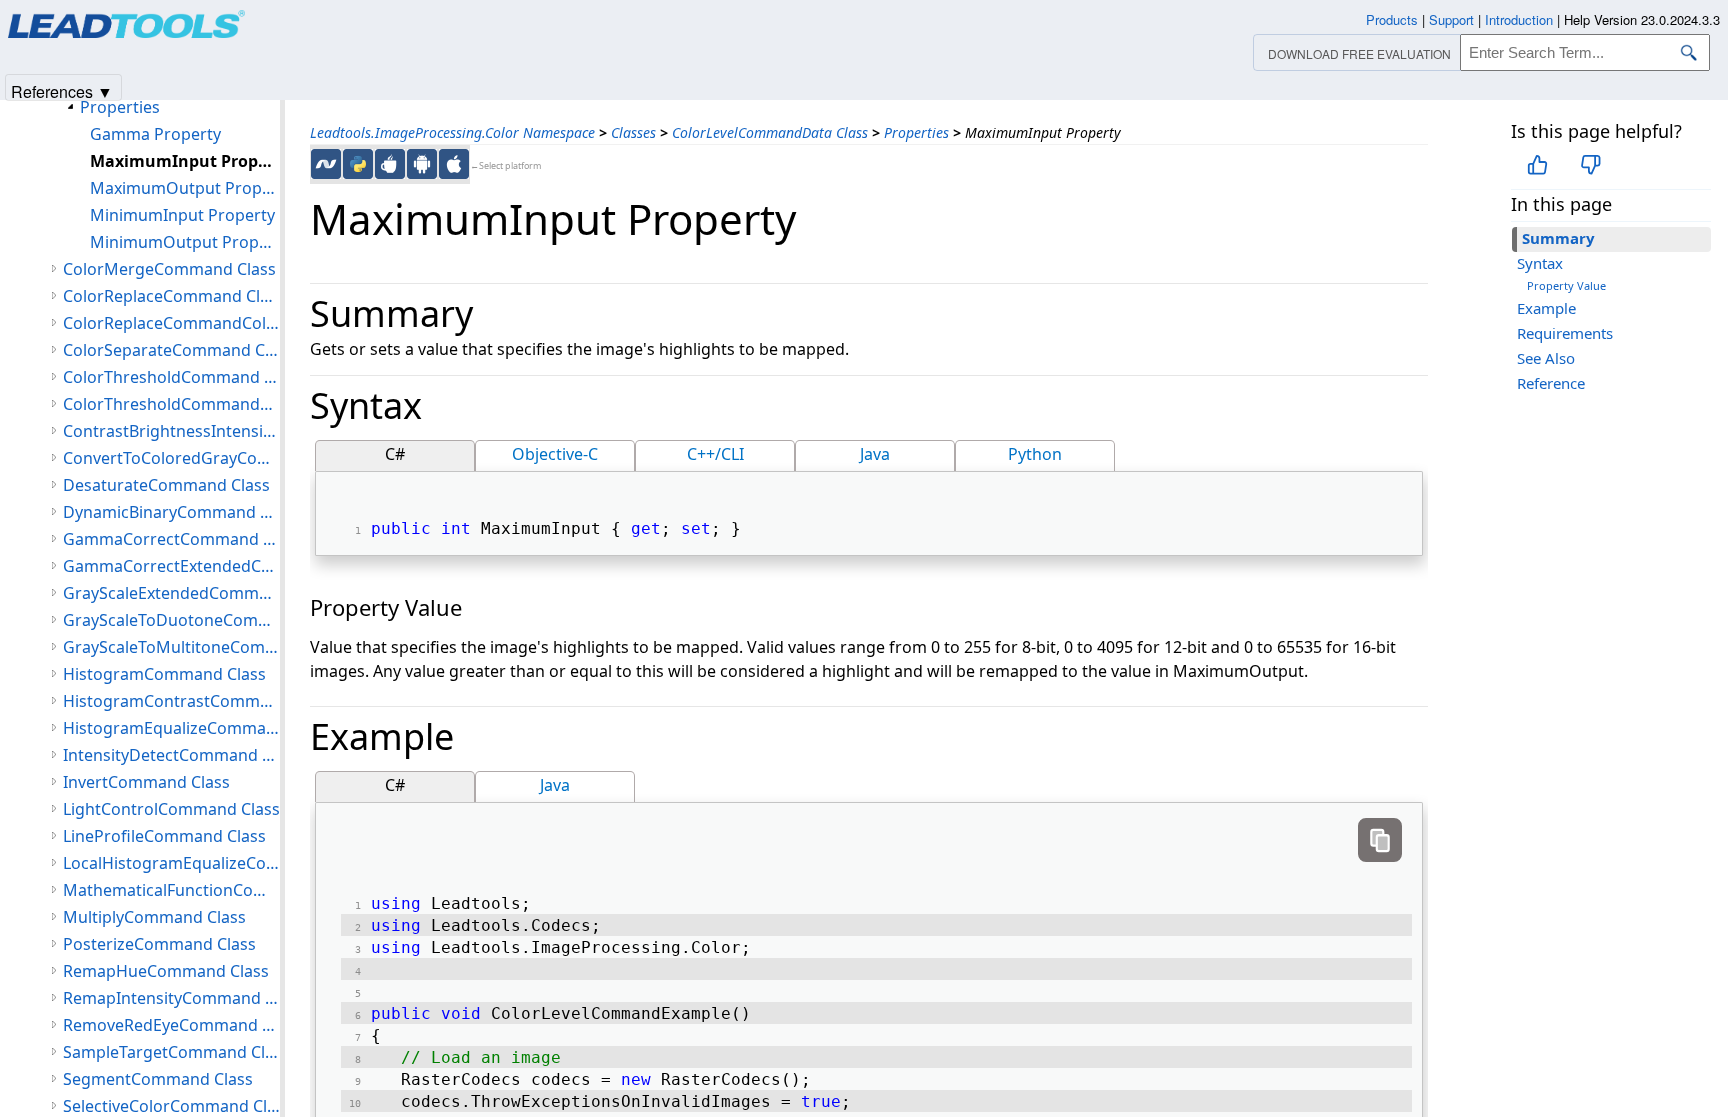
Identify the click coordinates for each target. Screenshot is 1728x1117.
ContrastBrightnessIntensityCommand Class (171, 431)
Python (1035, 454)
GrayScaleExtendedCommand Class (171, 593)
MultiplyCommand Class (154, 917)
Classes (633, 132)
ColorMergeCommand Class (169, 269)
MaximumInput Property (185, 161)
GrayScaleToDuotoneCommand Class (171, 620)
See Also (1546, 358)
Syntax (1540, 263)
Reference (1551, 383)
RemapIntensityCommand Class (171, 998)
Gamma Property (155, 134)
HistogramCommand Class (164, 674)
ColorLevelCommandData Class (770, 132)
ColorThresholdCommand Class (171, 377)
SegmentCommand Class (158, 1079)
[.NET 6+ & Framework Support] (326, 164)
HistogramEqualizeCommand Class (171, 728)
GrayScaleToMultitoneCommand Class (171, 647)
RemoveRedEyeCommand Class (171, 1025)
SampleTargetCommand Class (171, 1052)
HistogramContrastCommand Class (171, 701)
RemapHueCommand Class (166, 971)
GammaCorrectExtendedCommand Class (171, 566)
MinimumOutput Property (185, 242)
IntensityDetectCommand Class (171, 755)
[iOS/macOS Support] (454, 164)
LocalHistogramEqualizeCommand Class (171, 863)
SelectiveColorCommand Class (171, 1106)
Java (875, 454)
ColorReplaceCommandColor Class (171, 323)
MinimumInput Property (182, 215)
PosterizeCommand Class (159, 944)
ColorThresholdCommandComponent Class (171, 404)
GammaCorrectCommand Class (171, 539)
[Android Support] (422, 164)
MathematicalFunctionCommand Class (171, 890)
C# (395, 454)
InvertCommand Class (146, 782)
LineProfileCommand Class (164, 836)
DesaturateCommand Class (166, 485)
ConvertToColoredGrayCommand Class (171, 458)
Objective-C (555, 454)
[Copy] (1380, 840)
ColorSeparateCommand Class (171, 350)
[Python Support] (358, 164)
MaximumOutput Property (185, 188)
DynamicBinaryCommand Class (171, 512)
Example (1546, 308)
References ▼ (62, 90)
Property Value (1566, 285)
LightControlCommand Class (171, 809)
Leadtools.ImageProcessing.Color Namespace (452, 132)
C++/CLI (715, 454)
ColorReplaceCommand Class (171, 296)
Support (1451, 19)
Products (1392, 19)
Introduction (1519, 19)
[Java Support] (390, 164)
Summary (1558, 238)
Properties (916, 132)
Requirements (1565, 333)
